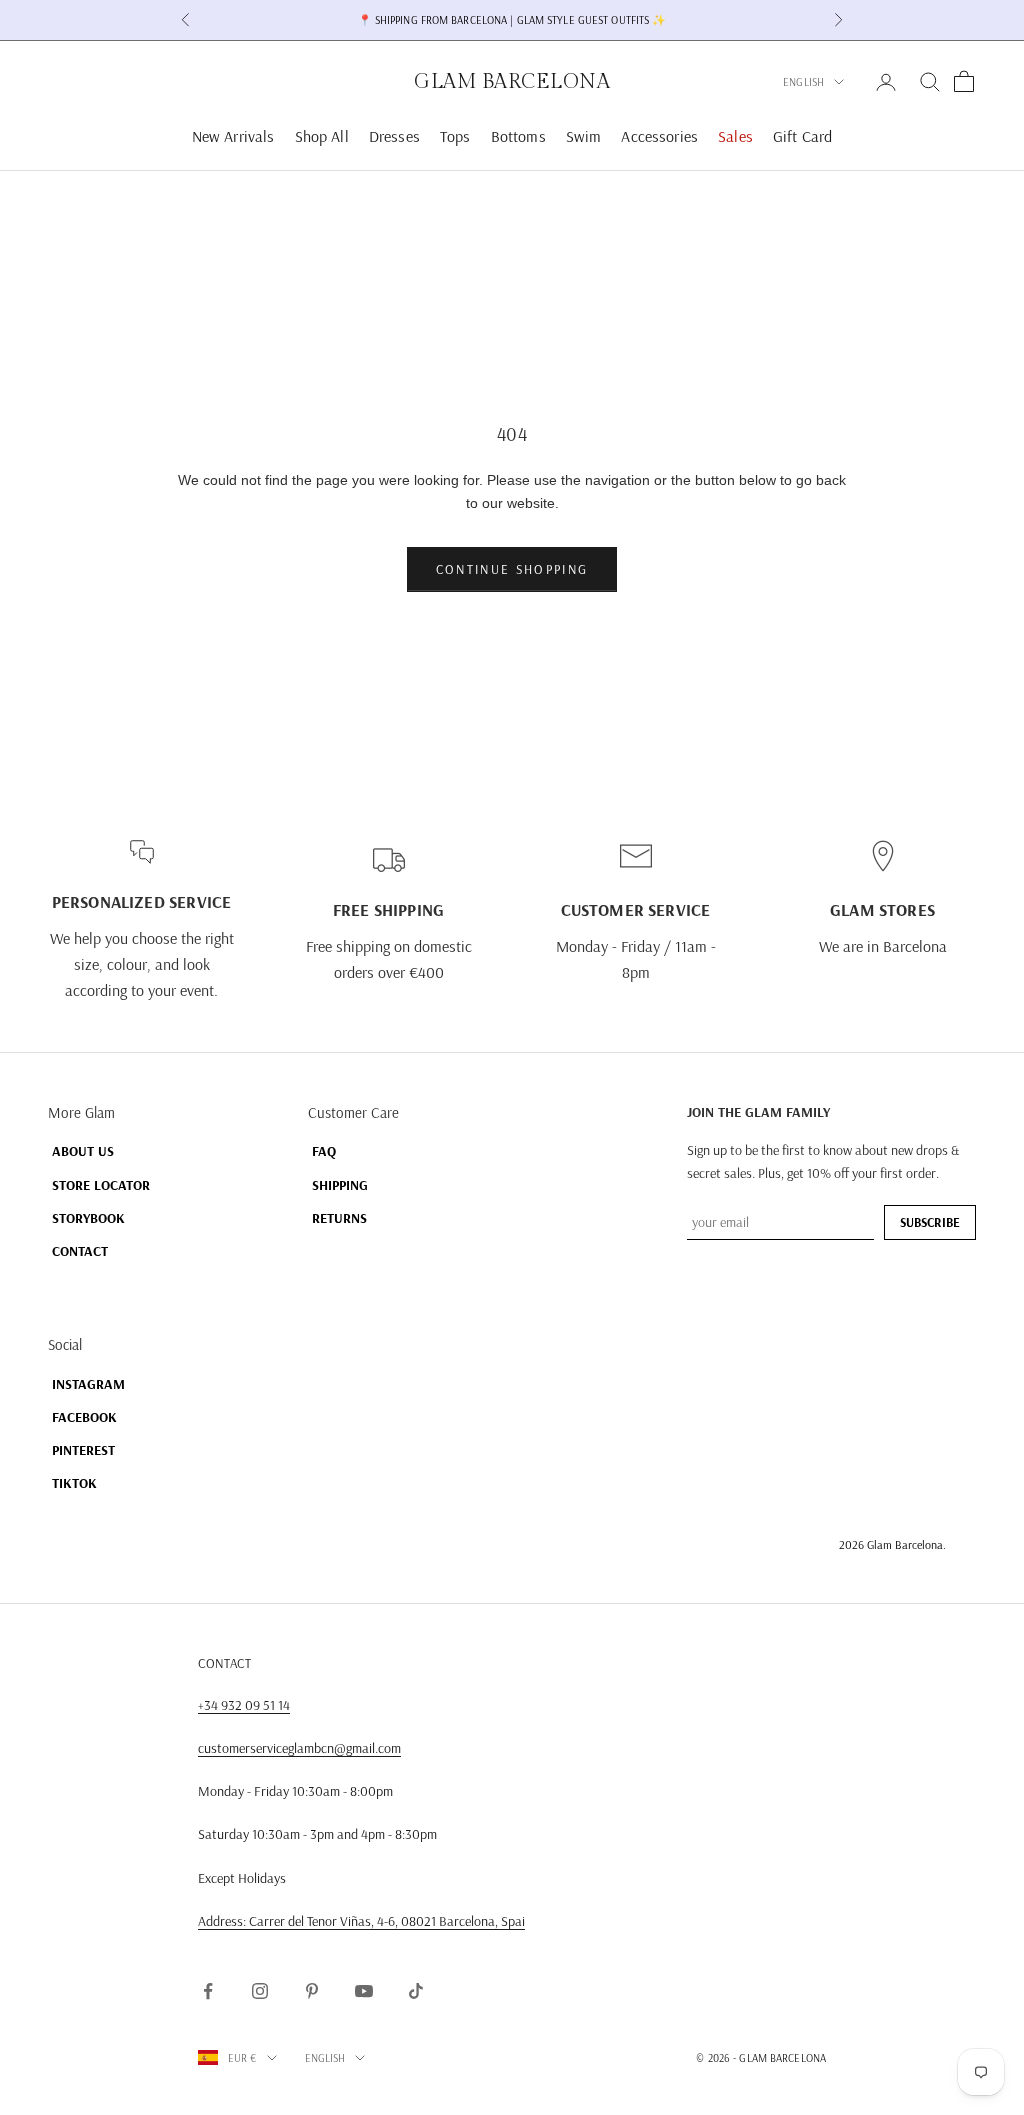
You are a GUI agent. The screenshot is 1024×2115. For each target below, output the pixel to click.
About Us (83, 1151)
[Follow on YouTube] (364, 1991)
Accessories (659, 136)
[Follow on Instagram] (260, 1991)
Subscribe (930, 1222)
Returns (339, 1218)
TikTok (74, 1483)
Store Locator (101, 1185)
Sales (735, 136)
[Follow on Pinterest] (312, 1991)
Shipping (340, 1185)
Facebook (84, 1417)
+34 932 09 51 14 (244, 1705)
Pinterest (83, 1450)
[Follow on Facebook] (208, 1991)
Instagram (88, 1384)
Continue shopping (512, 569)
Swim (584, 136)
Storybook (88, 1218)
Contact (80, 1251)
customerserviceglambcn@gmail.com (299, 1748)
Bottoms (518, 136)
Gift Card (802, 136)
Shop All (322, 136)
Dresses (394, 136)
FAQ (324, 1151)
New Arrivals (233, 136)
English (803, 82)
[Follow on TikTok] (416, 1991)
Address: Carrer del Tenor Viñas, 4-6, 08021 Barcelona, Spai (361, 1921)
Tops (455, 136)
